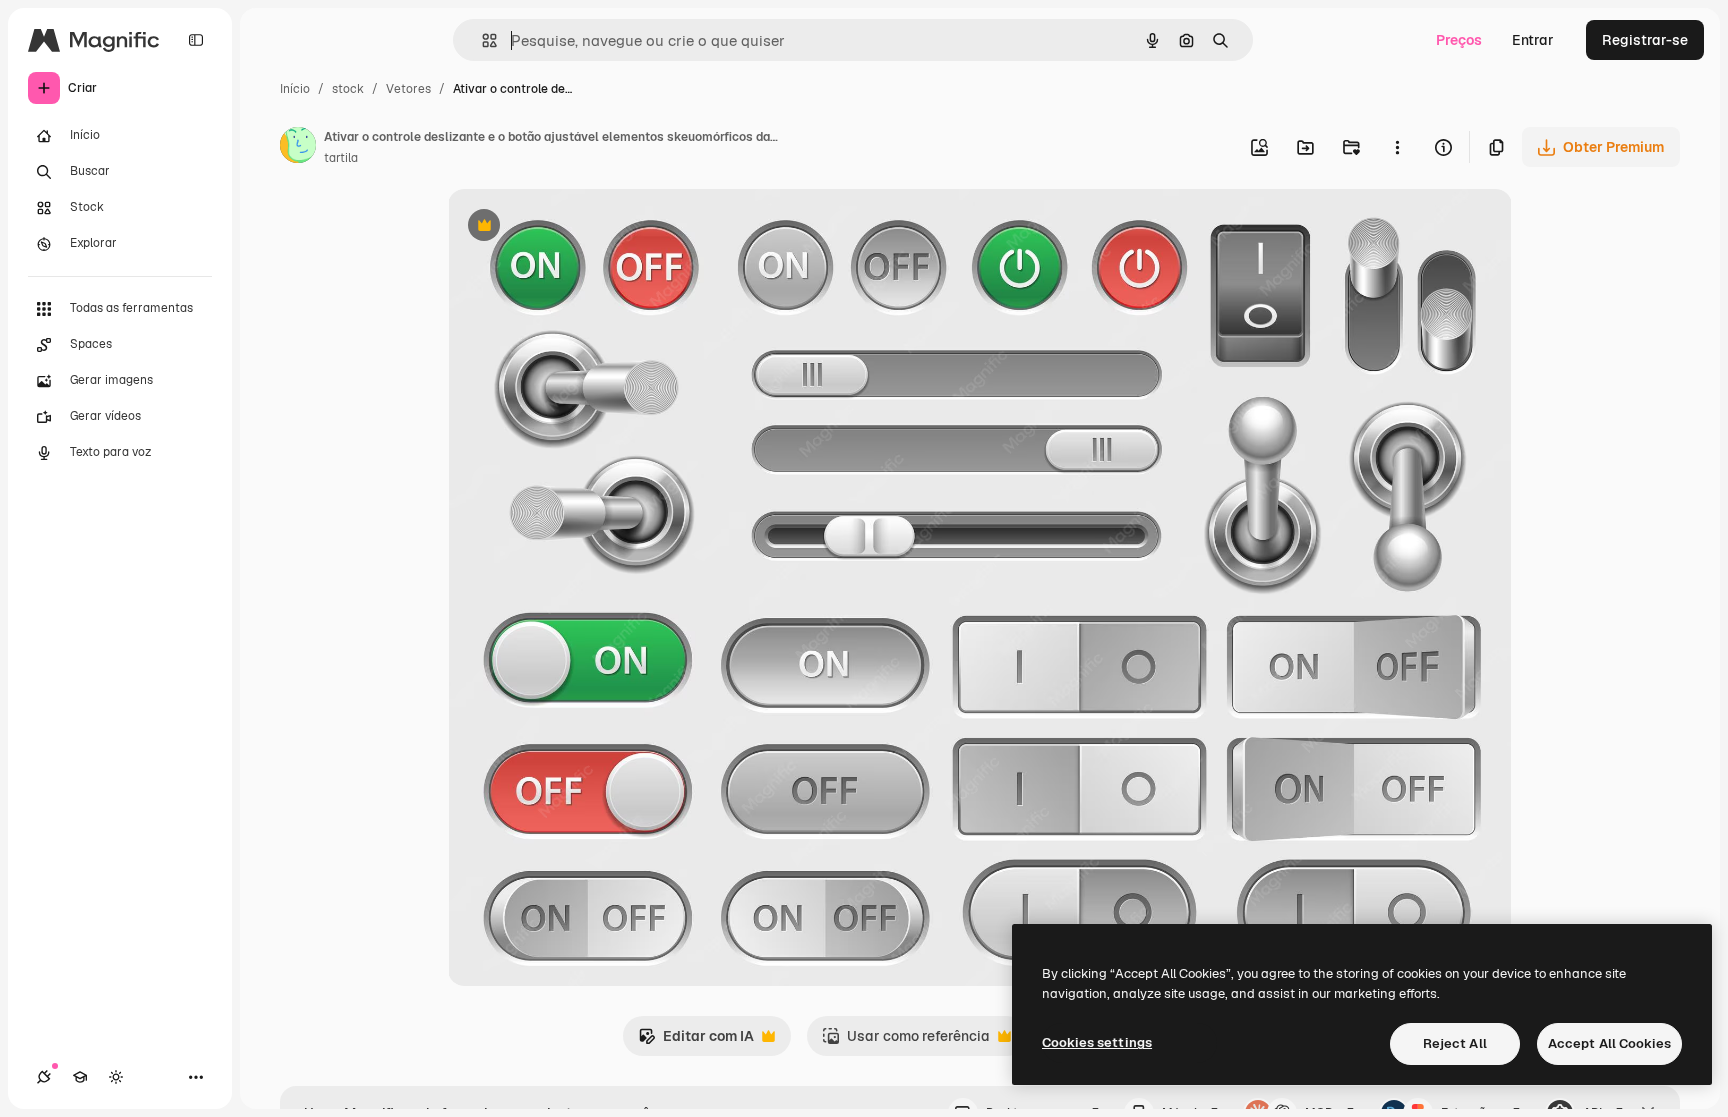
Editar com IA (696, 1041)
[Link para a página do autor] (298, 148)
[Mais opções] (1397, 147)
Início (295, 89)
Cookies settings (1097, 1042)
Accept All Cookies (1609, 1043)
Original (576, 227)
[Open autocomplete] (481, 40)
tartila (341, 158)
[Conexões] (44, 1077)
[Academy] (80, 1077)
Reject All (1455, 1043)
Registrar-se (1645, 40)
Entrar (1533, 40)
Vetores (408, 89)
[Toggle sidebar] (196, 40)
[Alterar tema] (116, 1077)
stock (348, 89)
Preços (1459, 40)
